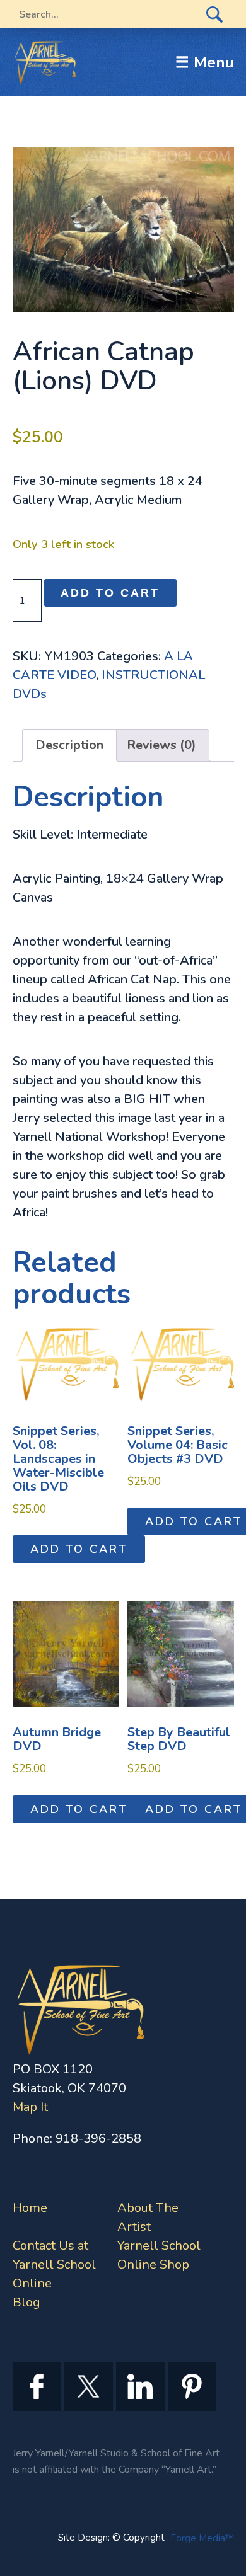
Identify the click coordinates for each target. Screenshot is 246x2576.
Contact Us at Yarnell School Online (54, 2264)
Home (30, 2208)
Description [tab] (69, 745)
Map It (30, 2107)
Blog (26, 2302)
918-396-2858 (98, 2138)
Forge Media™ (202, 2538)
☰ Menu (205, 62)
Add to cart (110, 593)
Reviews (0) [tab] (161, 745)
